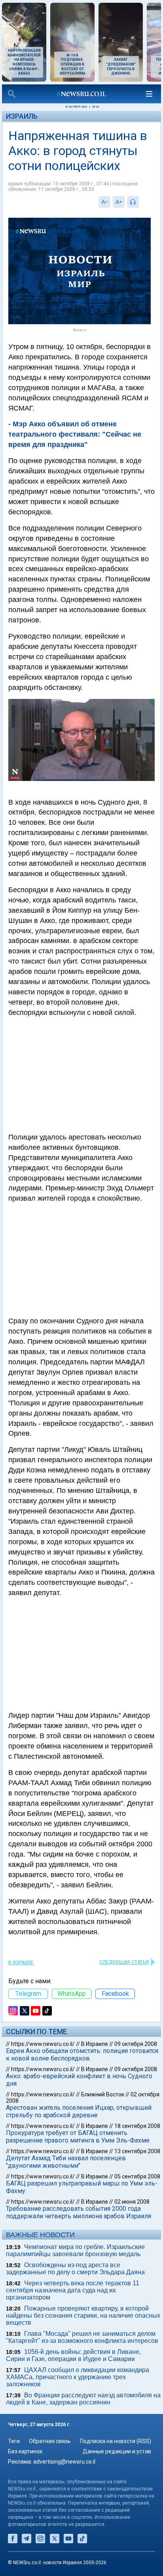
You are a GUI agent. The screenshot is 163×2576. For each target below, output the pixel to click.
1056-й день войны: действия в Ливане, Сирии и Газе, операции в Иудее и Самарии (73, 2355)
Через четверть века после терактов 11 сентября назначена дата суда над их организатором (73, 2290)
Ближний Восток (103, 2094)
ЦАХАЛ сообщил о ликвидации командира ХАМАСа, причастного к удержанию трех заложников (78, 2377)
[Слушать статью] (141, 202)
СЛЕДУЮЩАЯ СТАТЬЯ (124, 1962)
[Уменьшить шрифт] (104, 202)
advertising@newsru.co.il (64, 2462)
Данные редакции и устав (117, 2451)
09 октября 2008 (136, 2044)
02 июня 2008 (132, 2202)
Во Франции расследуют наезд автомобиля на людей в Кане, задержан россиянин (83, 2399)
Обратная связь (50, 2441)
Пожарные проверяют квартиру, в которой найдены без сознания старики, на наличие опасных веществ (83, 2315)
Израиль (22, 116)
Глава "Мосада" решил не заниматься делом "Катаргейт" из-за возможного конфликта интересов (82, 2337)
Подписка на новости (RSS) (116, 2441)
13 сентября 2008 (137, 2151)
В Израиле (21, 1963)
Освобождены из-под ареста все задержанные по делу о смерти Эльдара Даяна (75, 2269)
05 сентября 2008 (137, 2176)
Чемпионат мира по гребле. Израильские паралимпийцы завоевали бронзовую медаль (75, 2250)
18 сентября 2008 (137, 2126)
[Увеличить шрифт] (119, 202)
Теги (14, 2441)
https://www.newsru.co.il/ (43, 2044)
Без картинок (25, 2451)
